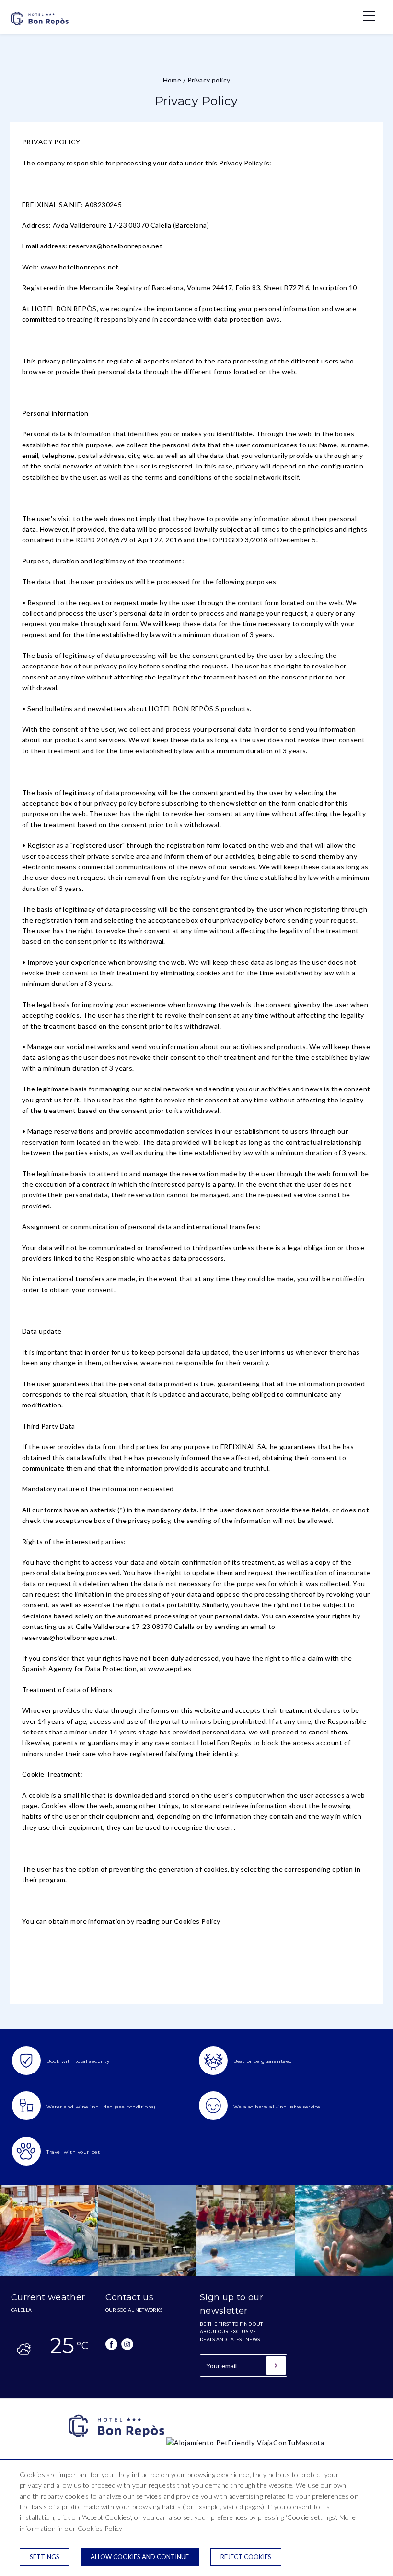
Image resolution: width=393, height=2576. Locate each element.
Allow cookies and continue (140, 2557)
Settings (45, 2557)
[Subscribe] (276, 2365)
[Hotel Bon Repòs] (40, 26)
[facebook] (111, 2344)
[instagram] (127, 2344)
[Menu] (364, 16)
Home (172, 80)
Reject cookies (246, 2557)
